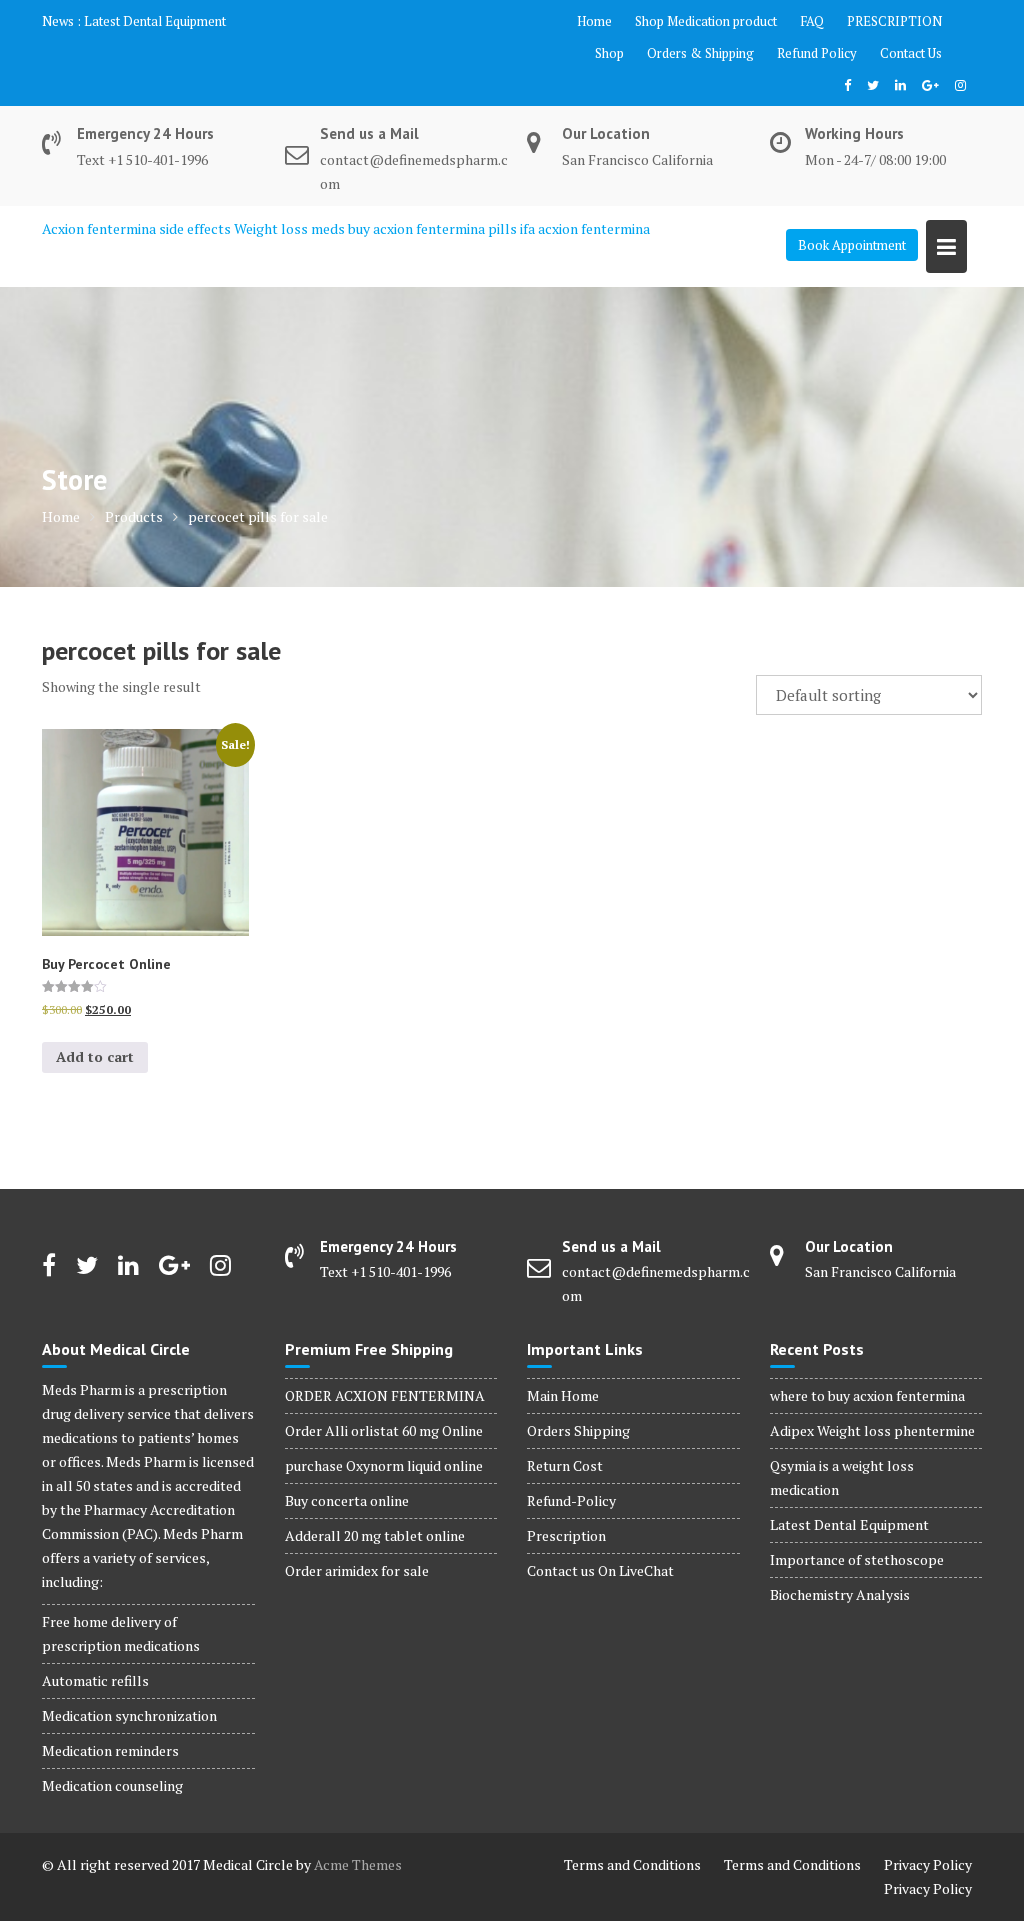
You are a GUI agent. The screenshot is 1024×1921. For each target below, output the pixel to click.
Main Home (563, 1395)
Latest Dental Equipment (155, 21)
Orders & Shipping (700, 53)
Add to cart (95, 1056)
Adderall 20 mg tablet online (375, 1535)
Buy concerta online (347, 1500)
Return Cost (565, 1465)
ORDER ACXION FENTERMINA (385, 1395)
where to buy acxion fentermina (867, 1395)
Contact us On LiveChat (600, 1570)
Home (594, 21)
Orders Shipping (578, 1430)
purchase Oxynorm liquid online (384, 1465)
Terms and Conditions (632, 1864)
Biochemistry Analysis (840, 1594)
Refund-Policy (571, 1500)
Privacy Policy (928, 1864)
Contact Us (911, 53)
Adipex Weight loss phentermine (872, 1430)
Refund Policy (817, 53)
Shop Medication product (706, 21)
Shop (609, 53)
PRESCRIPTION (894, 21)
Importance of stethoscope (857, 1559)
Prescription (566, 1535)
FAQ (812, 21)
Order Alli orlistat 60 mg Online (384, 1430)
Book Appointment (852, 245)
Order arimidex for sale (357, 1570)
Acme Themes (358, 1864)
